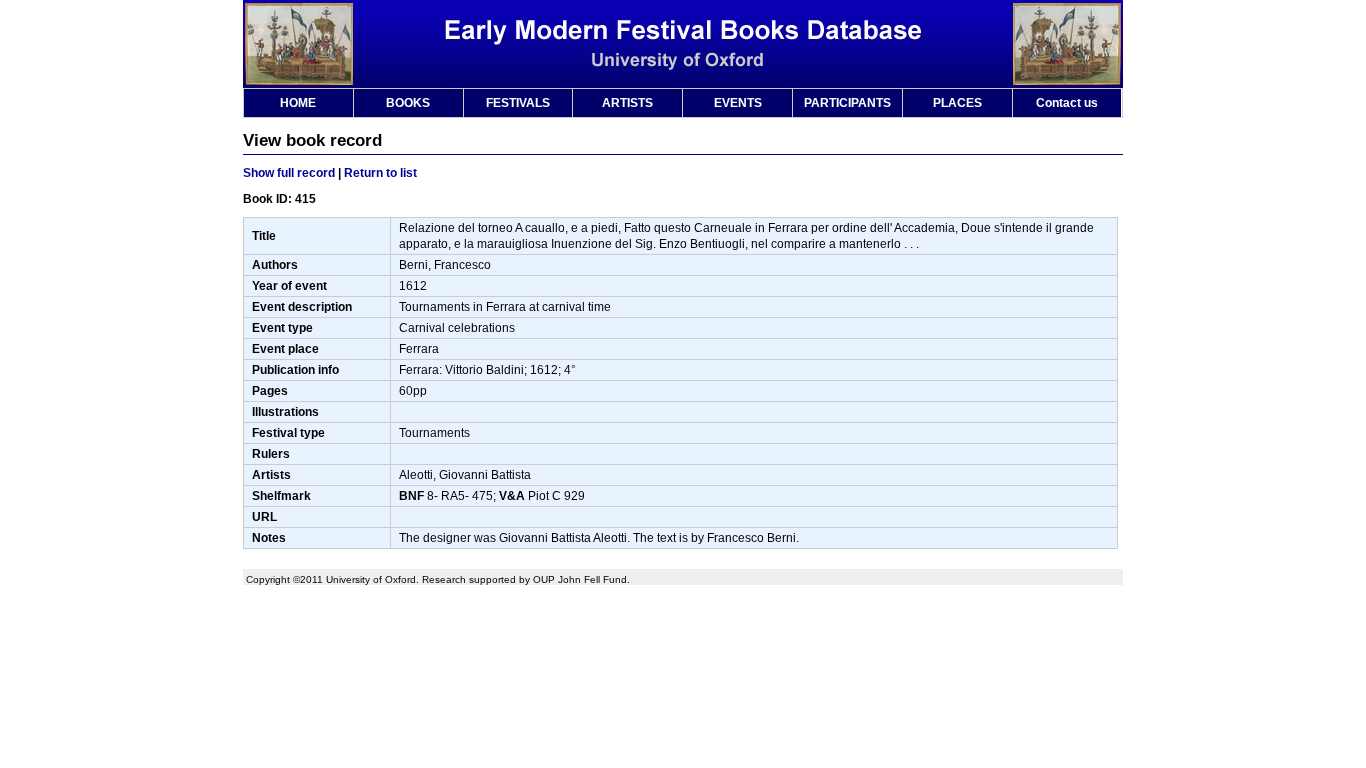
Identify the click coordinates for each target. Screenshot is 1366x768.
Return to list (380, 173)
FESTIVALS (518, 103)
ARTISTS (627, 103)
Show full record (289, 173)
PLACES (957, 103)
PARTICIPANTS (847, 103)
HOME (298, 103)
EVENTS (738, 103)
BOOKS (408, 103)
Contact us (1067, 103)
